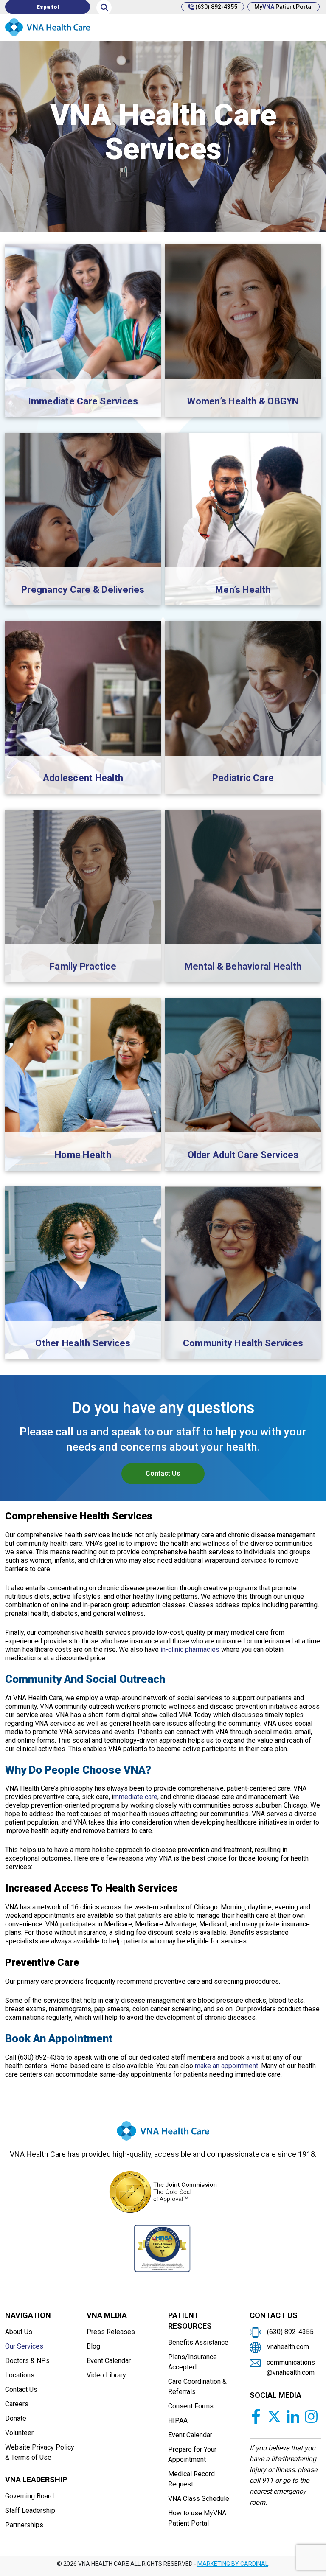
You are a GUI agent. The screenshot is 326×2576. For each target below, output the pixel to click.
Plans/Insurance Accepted (193, 2362)
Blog (93, 2346)
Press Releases (111, 2332)
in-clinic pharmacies (190, 1650)
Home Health (83, 1155)
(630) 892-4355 (216, 7)
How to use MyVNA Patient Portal (197, 2518)
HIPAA (178, 2420)
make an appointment (226, 2066)
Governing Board (30, 2496)
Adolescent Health (83, 778)
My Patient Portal (284, 7)
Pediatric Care (243, 778)
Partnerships (24, 2525)
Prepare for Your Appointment (192, 2454)
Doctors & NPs (27, 2361)
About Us (19, 2332)
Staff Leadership (30, 2510)
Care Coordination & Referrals (197, 2387)
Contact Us (163, 1473)
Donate (16, 2418)
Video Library (106, 2375)
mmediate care (135, 1797)
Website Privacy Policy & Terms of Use (40, 2452)
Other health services (83, 1343)
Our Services (24, 2346)
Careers (17, 2404)
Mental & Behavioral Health (243, 966)
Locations (20, 2375)
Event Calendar (109, 2361)
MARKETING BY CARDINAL (233, 2564)
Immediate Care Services (83, 401)
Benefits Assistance (198, 2342)
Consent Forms (191, 2406)
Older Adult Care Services (243, 1155)
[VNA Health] (163, 2134)
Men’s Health (243, 590)
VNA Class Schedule (199, 2499)
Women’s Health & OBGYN (243, 401)
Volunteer (19, 2433)
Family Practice (83, 966)
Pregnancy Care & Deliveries (83, 590)
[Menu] (313, 27)
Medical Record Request (191, 2479)
